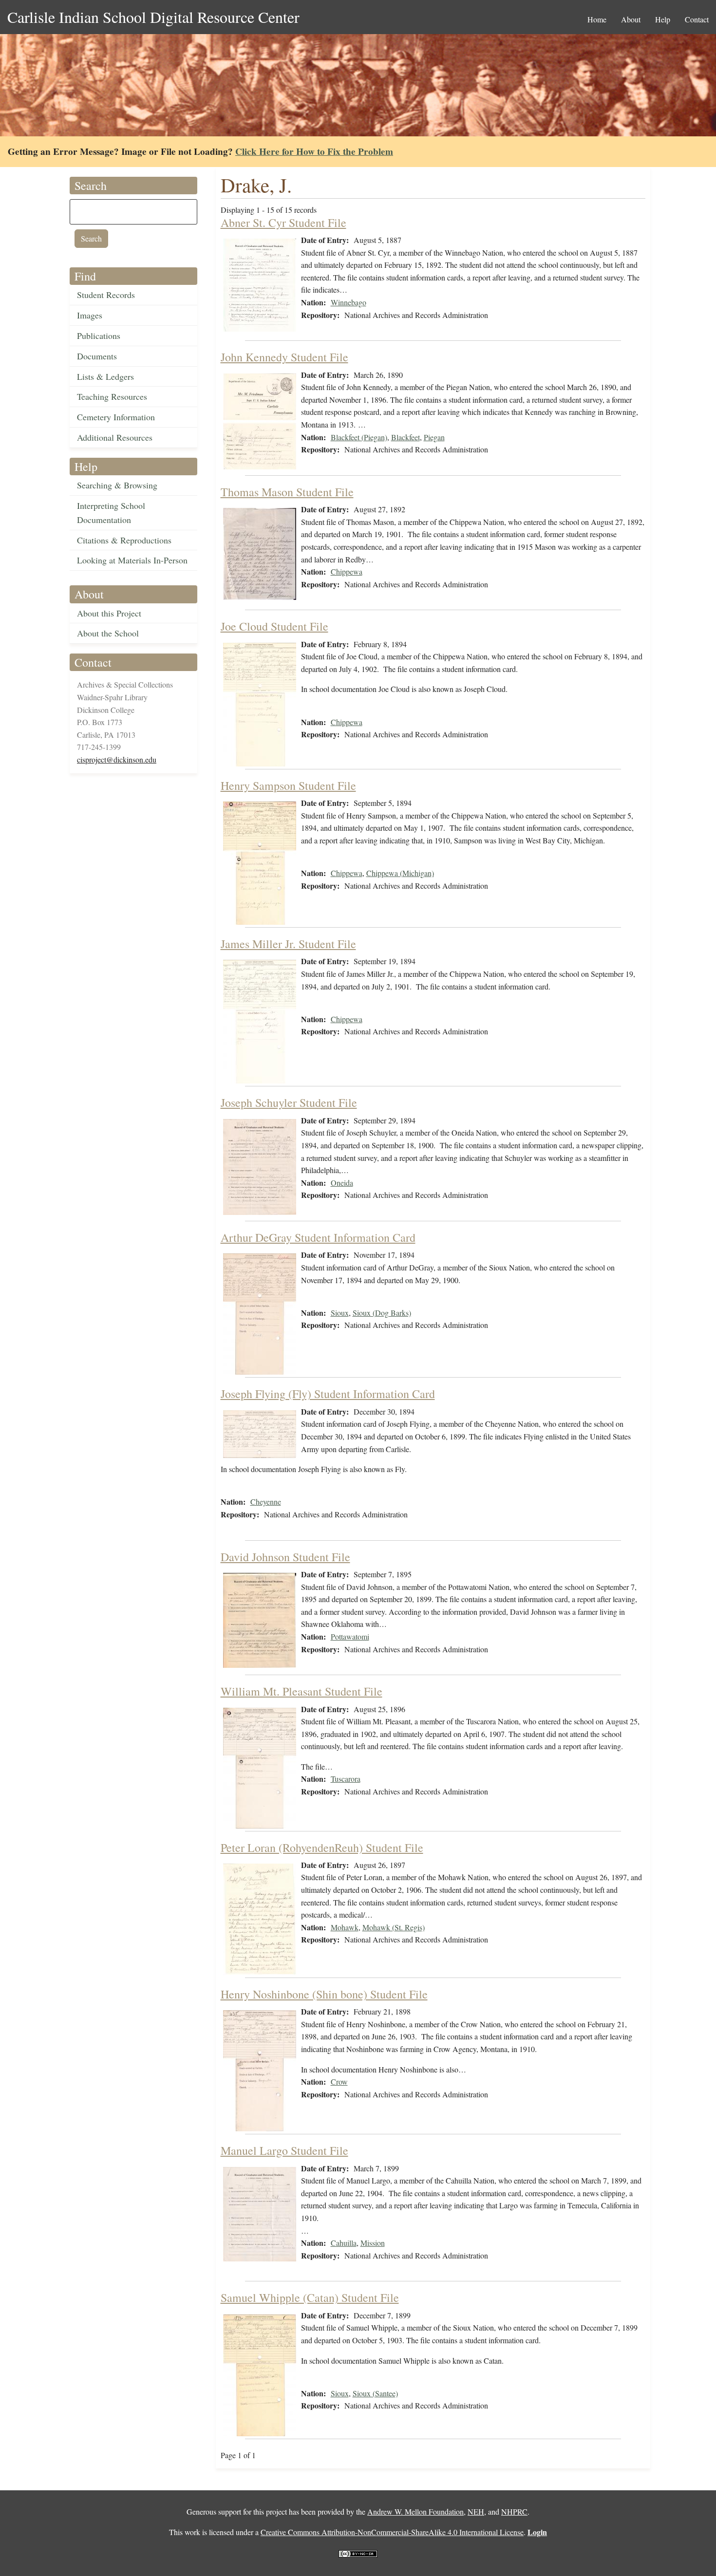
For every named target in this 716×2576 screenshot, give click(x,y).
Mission (373, 2243)
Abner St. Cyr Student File (283, 223)
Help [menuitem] (663, 19)
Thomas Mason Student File (287, 492)
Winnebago (349, 302)
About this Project (109, 613)
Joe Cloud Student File (274, 626)
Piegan (434, 437)
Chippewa (347, 571)
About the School (108, 633)
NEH (476, 2511)
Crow (339, 2081)
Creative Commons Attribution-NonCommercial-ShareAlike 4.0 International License (392, 2532)
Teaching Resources (112, 396)
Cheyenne (266, 1502)
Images (90, 315)
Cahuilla (344, 2243)
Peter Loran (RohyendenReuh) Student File (322, 1848)
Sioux (340, 1313)
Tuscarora (346, 1779)
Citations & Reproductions (124, 540)
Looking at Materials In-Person (132, 560)
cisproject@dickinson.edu (117, 759)
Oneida (342, 1183)
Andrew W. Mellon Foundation (415, 2511)
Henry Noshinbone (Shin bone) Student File (324, 1994)
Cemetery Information (116, 417)
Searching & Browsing (117, 485)
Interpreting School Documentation (111, 513)
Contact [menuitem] (697, 19)
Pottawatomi (350, 1636)
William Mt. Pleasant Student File (301, 1691)
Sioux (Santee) (375, 2393)
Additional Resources (115, 437)
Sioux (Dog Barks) (382, 1313)
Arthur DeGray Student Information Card (318, 1237)
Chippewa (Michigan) (400, 873)
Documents (97, 356)
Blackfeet (405, 437)
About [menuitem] (631, 19)
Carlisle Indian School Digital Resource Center (153, 17)
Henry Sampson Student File (288, 785)
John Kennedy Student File (284, 357)
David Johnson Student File (285, 1557)
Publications (99, 336)
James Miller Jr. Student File (288, 944)
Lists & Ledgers (105, 376)
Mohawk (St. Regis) (394, 1927)
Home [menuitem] (597, 19)
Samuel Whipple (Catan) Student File (310, 2297)
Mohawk (345, 1927)
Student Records (106, 295)
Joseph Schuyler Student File (289, 1102)
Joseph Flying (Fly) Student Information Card (328, 1394)
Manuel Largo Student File (284, 2150)
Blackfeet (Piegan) (359, 437)
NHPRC (514, 2511)
